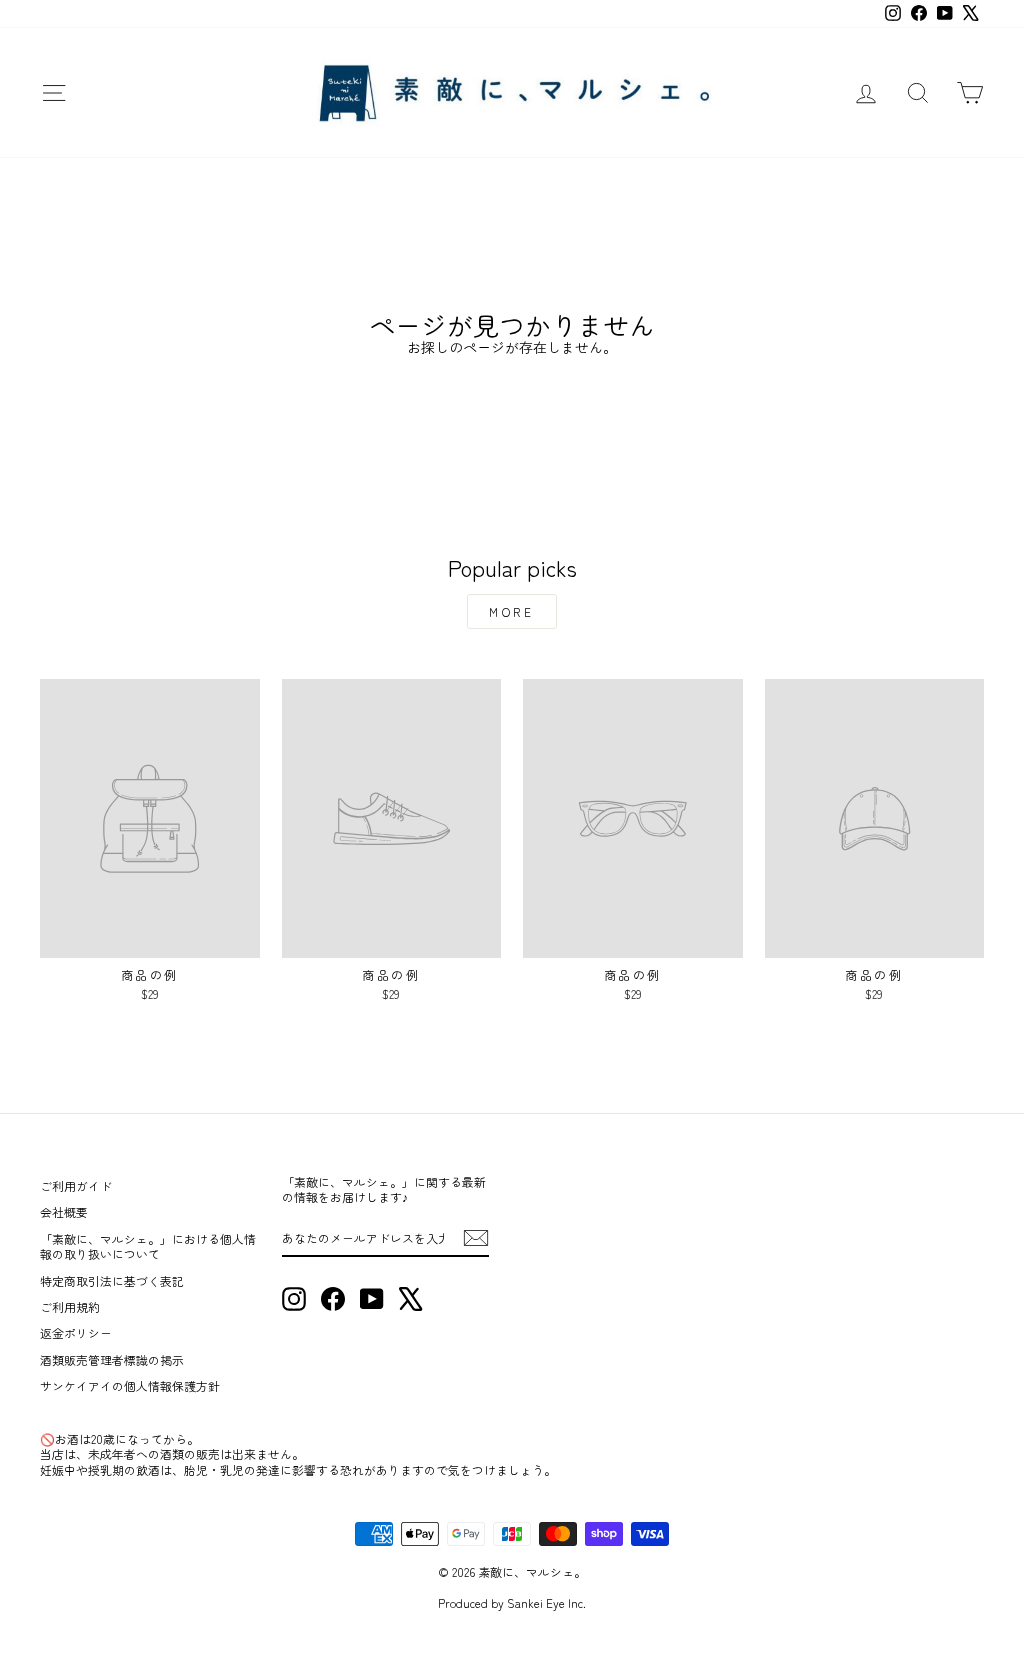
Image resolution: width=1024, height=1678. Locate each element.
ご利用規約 (70, 1306)
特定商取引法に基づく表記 (112, 1280)
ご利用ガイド (76, 1185)
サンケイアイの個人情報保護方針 (130, 1385)
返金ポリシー (76, 1332)
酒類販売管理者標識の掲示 (112, 1359)
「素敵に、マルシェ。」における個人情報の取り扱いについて (148, 1246)
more (511, 611)
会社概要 (64, 1211)
